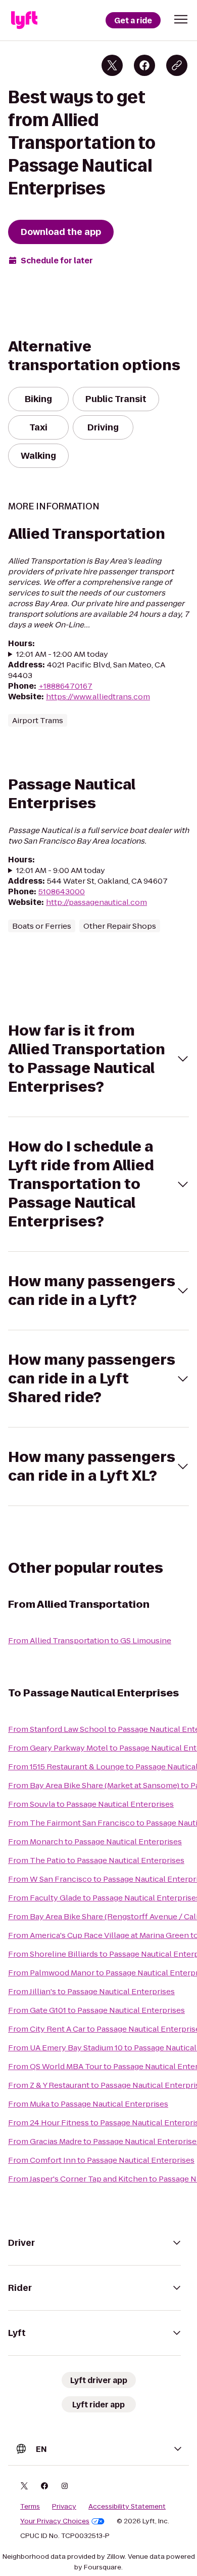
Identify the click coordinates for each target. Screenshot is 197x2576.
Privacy (64, 2507)
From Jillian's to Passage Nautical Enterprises (91, 1991)
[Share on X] (112, 65)
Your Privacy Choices (55, 2521)
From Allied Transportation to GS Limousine (90, 1640)
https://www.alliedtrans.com (98, 697)
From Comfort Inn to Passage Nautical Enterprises (101, 2160)
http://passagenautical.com (96, 902)
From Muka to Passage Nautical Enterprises (88, 2104)
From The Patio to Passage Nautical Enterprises (96, 1860)
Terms (30, 2507)
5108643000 (62, 891)
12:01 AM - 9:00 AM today (61, 870)
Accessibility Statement (127, 2507)
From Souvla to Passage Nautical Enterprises (91, 1804)
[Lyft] (24, 20)
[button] (181, 19)
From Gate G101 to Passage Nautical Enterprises (96, 2010)
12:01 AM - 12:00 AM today (62, 654)
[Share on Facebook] (144, 65)
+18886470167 (65, 686)
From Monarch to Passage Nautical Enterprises (95, 1841)
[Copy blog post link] (177, 65)
